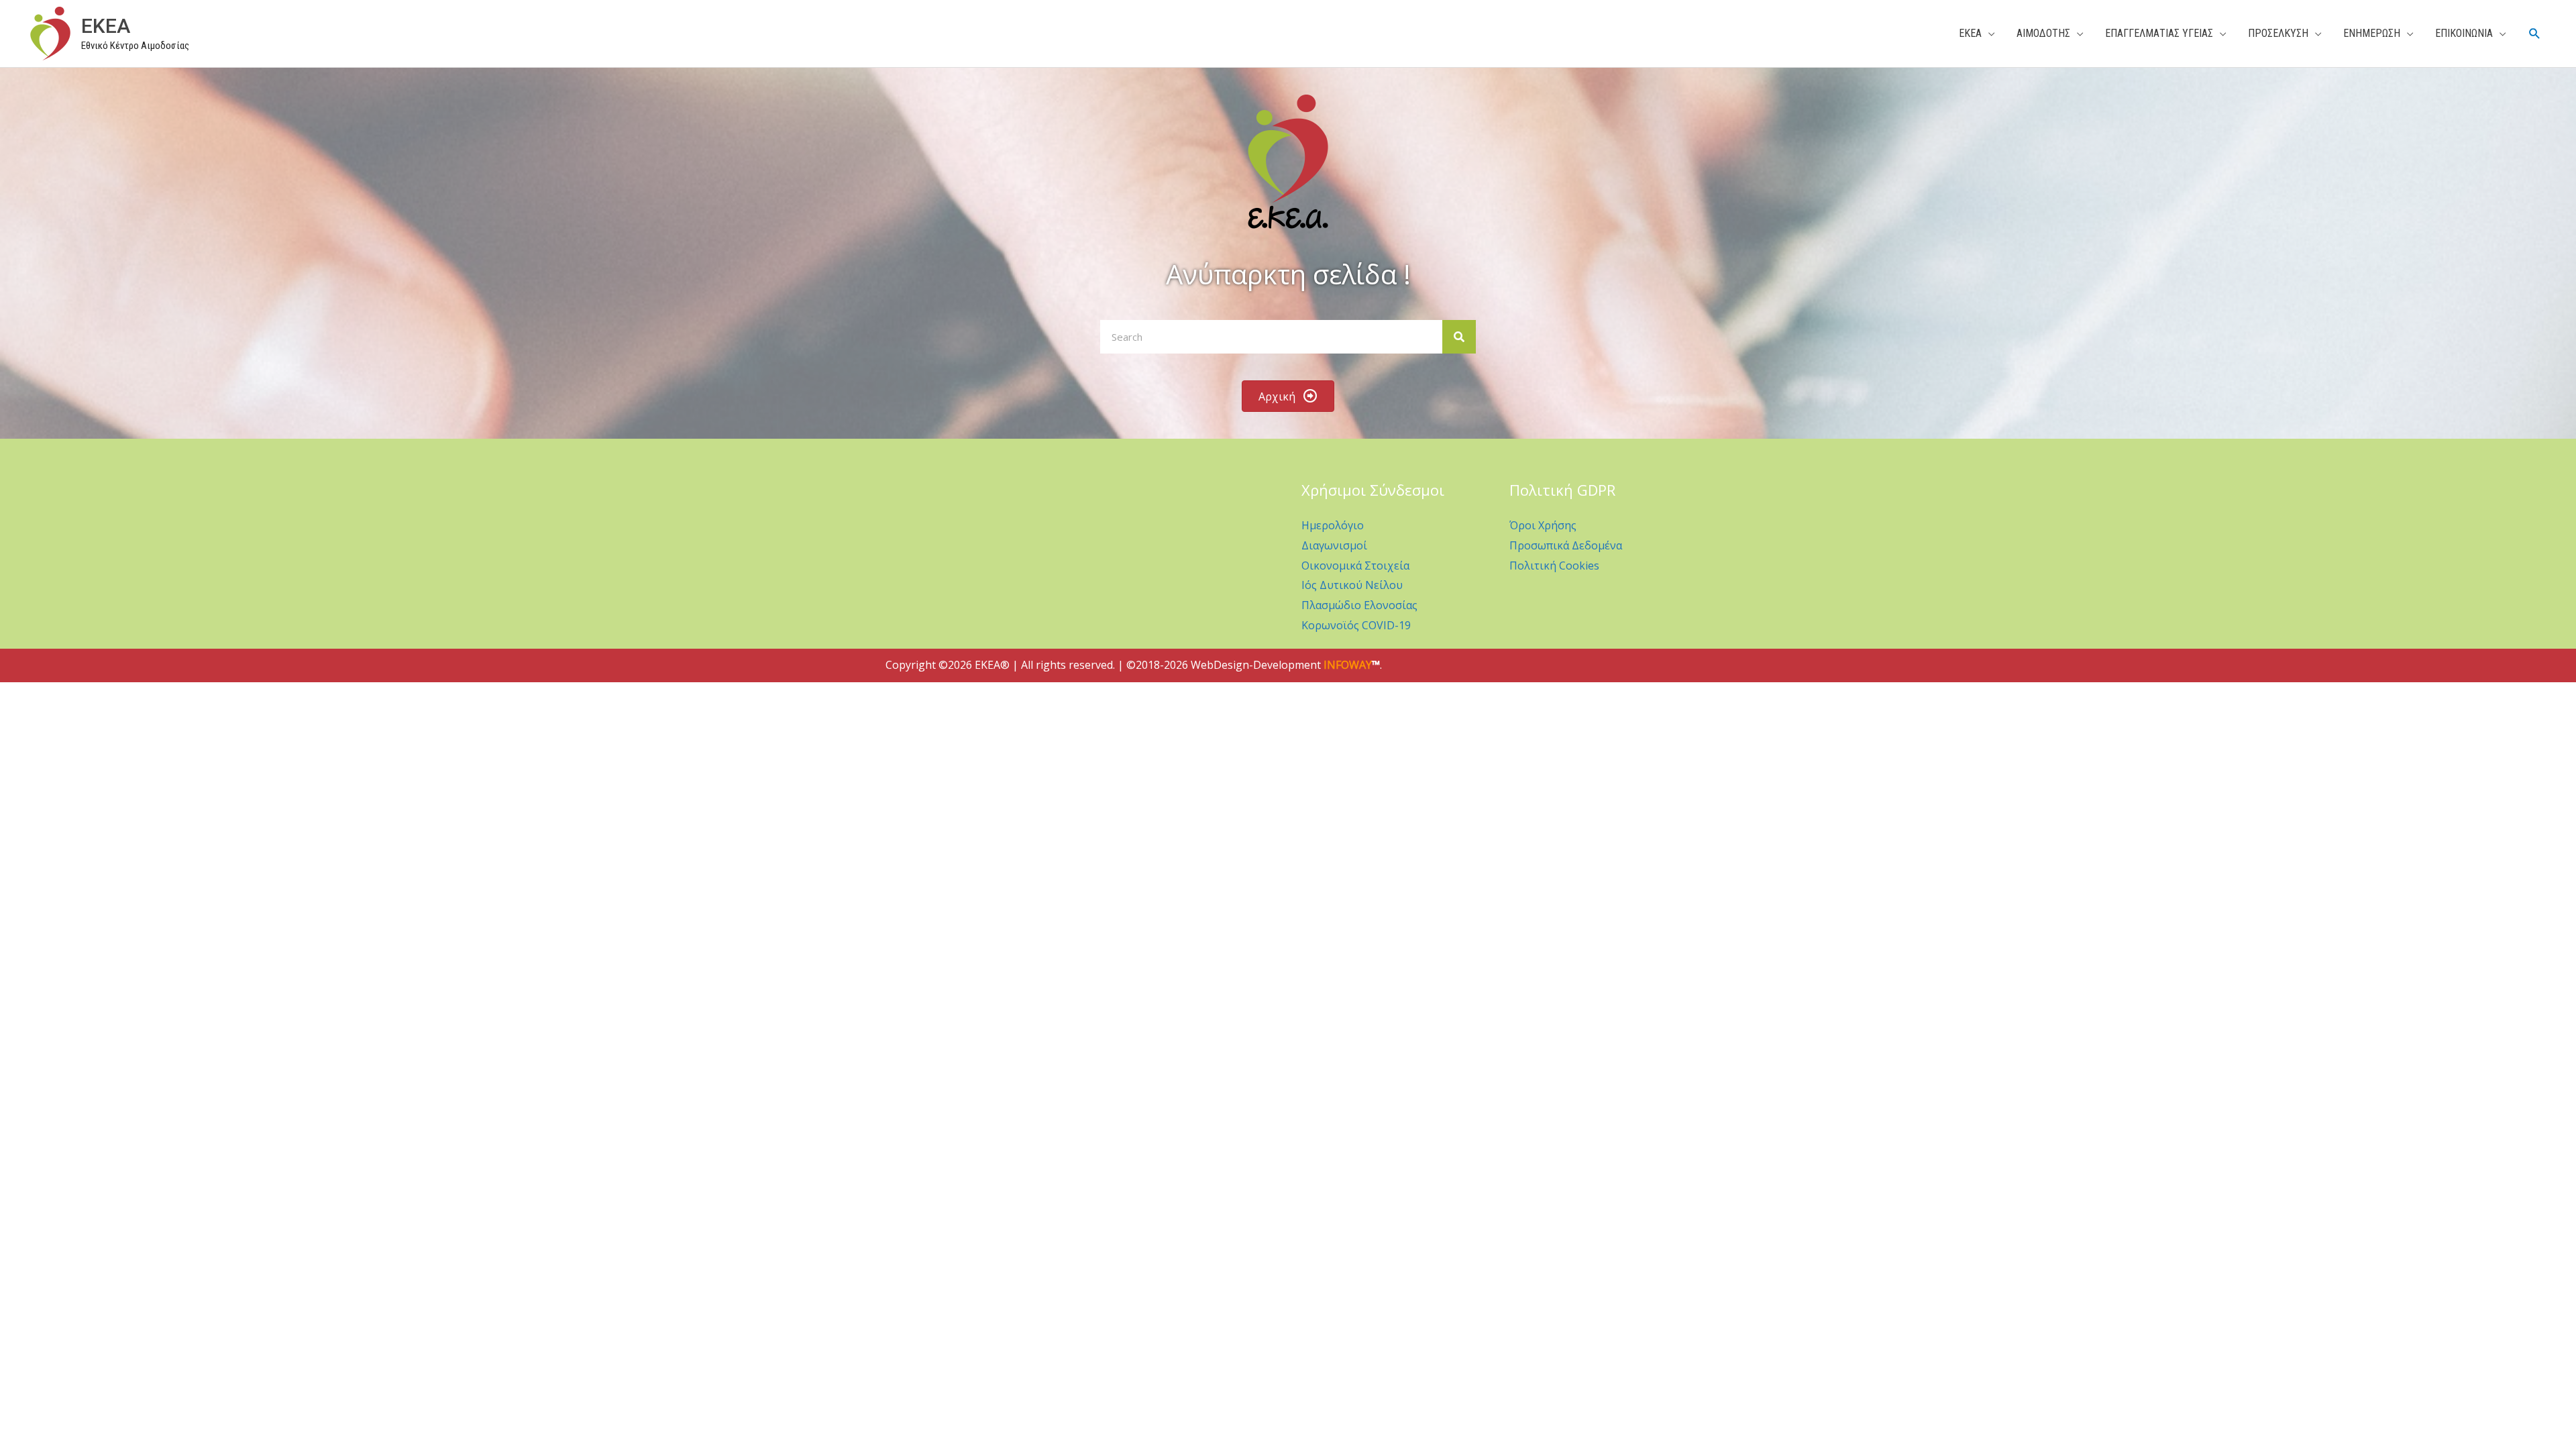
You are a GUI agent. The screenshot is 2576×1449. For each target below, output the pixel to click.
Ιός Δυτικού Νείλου (1352, 585)
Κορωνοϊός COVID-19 (1356, 625)
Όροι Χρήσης (1543, 525)
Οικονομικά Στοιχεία (1355, 566)
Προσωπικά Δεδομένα (1566, 545)
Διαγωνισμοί (1334, 545)
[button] (2535, 34)
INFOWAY (1348, 665)
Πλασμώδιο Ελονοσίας (1359, 605)
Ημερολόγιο (1333, 525)
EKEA (106, 26)
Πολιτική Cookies (1554, 566)
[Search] (1459, 337)
